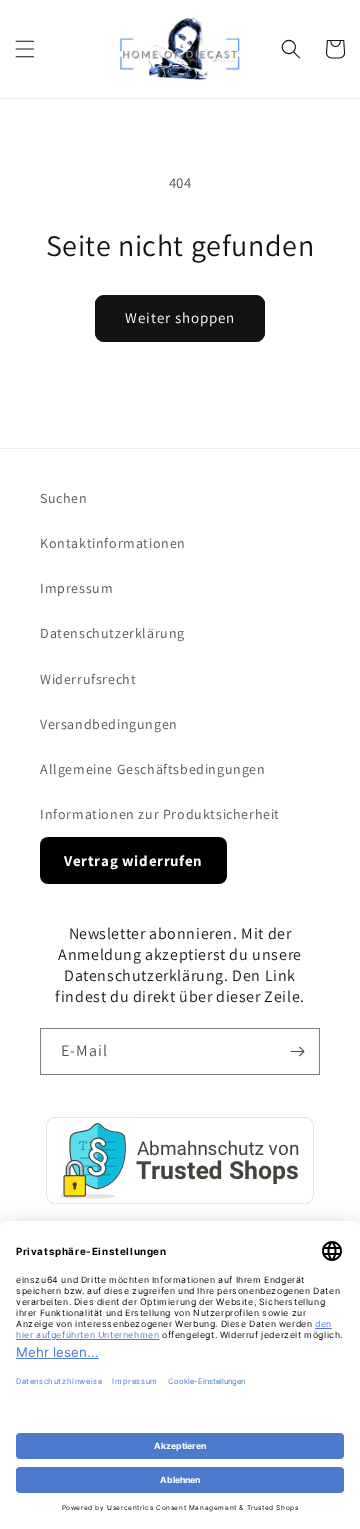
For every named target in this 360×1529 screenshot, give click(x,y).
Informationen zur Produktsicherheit (160, 814)
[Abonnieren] (297, 1051)
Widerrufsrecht (88, 679)
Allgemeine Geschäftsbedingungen (153, 769)
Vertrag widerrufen (133, 860)
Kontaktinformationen (113, 543)
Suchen (64, 498)
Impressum (76, 588)
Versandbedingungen (109, 724)
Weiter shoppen (180, 317)
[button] (25, 49)
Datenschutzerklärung (112, 633)
